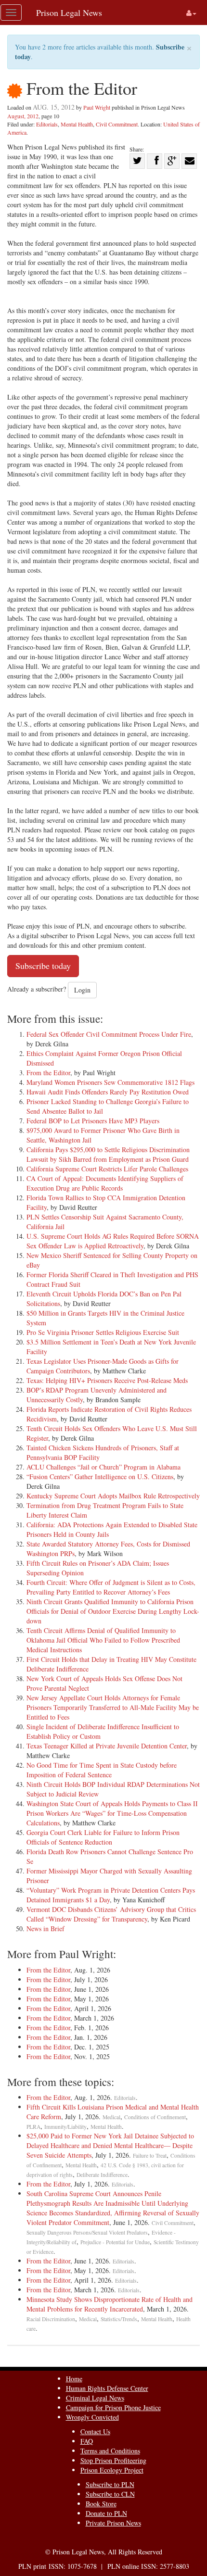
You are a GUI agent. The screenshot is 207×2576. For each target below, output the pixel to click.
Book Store (101, 2504)
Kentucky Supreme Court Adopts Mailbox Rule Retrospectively (113, 1496)
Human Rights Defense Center (107, 2388)
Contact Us (95, 2431)
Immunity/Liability (65, 2127)
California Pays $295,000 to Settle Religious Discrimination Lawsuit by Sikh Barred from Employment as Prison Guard (108, 1154)
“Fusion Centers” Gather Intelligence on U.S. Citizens (100, 1476)
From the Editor (48, 1073)
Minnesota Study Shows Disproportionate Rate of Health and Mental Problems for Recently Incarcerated (110, 2304)
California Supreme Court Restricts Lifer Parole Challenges (107, 1169)
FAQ (87, 2441)
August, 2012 (23, 116)
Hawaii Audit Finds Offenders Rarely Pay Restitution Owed (108, 1092)
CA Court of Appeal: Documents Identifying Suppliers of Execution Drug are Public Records (105, 1183)
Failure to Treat (150, 2155)
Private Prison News (113, 2523)
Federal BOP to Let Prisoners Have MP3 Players (93, 1121)
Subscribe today (43, 966)
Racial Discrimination (51, 2319)
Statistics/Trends (119, 2319)
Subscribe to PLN (110, 2484)
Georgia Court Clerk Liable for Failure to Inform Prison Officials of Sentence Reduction (103, 1837)
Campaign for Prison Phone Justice (113, 2407)
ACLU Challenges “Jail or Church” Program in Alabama (103, 1467)
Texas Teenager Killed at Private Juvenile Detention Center (107, 1746)
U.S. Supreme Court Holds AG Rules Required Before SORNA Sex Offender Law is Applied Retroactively (113, 1241)
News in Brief (45, 1929)
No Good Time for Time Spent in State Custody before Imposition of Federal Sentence (102, 1770)
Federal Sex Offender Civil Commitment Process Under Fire (109, 1034)
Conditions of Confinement (155, 2117)
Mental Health (77, 124)
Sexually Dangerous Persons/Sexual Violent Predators (87, 2232)
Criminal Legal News (95, 2398)
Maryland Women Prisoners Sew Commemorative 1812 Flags (110, 1082)
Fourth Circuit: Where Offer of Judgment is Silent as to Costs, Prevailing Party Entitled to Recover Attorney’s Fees (111, 1587)
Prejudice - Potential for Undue (115, 2242)
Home (74, 2379)
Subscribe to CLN (110, 2494)
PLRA (33, 2127)
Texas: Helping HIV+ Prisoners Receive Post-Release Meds (107, 1380)
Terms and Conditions (110, 2451)
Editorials (47, 124)
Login (82, 990)
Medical (111, 2117)
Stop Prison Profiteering (113, 2460)
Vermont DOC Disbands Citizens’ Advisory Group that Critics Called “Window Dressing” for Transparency (111, 1914)
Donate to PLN (106, 2513)
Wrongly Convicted (92, 2417)
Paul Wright (97, 107)
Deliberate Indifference (102, 2175)
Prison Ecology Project (112, 2470)
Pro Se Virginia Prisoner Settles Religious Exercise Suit (103, 1332)
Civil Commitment (117, 124)
